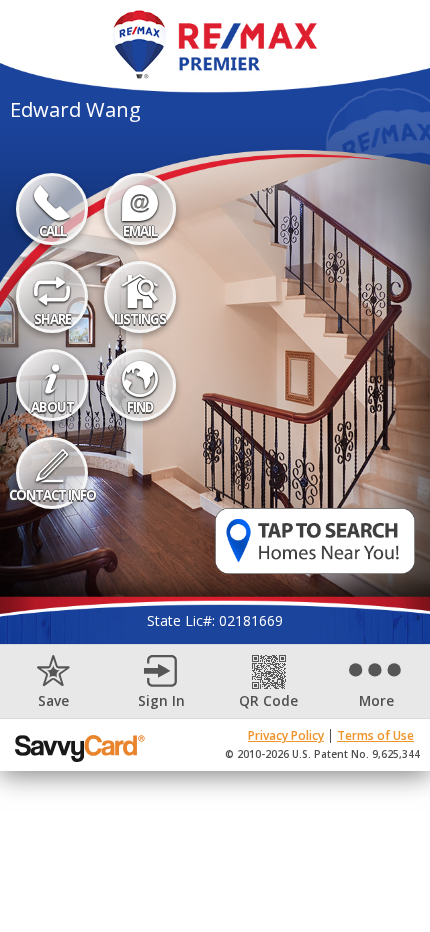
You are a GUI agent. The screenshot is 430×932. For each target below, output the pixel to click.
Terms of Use (375, 735)
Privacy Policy (286, 735)
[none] (54, 682)
